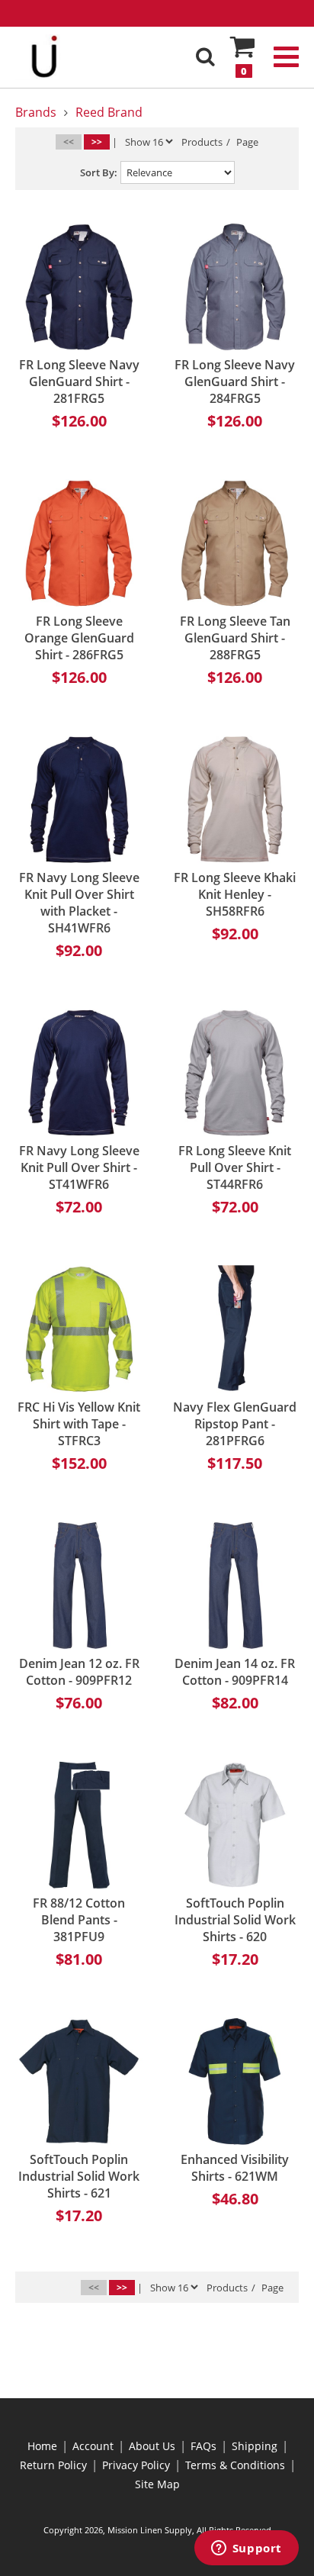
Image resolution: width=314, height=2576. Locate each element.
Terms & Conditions (235, 2465)
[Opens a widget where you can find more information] (246, 2549)
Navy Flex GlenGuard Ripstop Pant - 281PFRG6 (235, 1424)
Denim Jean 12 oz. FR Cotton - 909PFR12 (79, 1672)
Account (93, 2446)
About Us (152, 2446)
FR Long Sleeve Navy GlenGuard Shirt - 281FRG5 (79, 382)
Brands (36, 112)
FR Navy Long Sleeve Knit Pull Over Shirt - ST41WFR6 (79, 1167)
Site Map (157, 2484)
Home (42, 2446)
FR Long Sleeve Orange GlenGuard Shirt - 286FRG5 (79, 638)
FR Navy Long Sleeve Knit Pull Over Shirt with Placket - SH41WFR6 (79, 903)
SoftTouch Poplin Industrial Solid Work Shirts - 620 (235, 1920)
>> (97, 142)
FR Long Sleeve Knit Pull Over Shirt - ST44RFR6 (235, 1167)
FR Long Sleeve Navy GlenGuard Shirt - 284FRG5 (235, 382)
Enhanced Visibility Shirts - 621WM (235, 2168)
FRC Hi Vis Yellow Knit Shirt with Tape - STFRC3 (79, 1424)
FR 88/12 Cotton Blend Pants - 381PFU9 (79, 1920)
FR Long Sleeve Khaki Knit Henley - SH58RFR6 (235, 894)
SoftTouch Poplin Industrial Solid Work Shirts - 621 (79, 2176)
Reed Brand (109, 112)
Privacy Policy (136, 2465)
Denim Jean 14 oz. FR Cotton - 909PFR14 (235, 1672)
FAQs (203, 2446)
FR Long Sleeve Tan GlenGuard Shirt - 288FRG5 (235, 638)
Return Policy (53, 2465)
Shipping (255, 2446)
